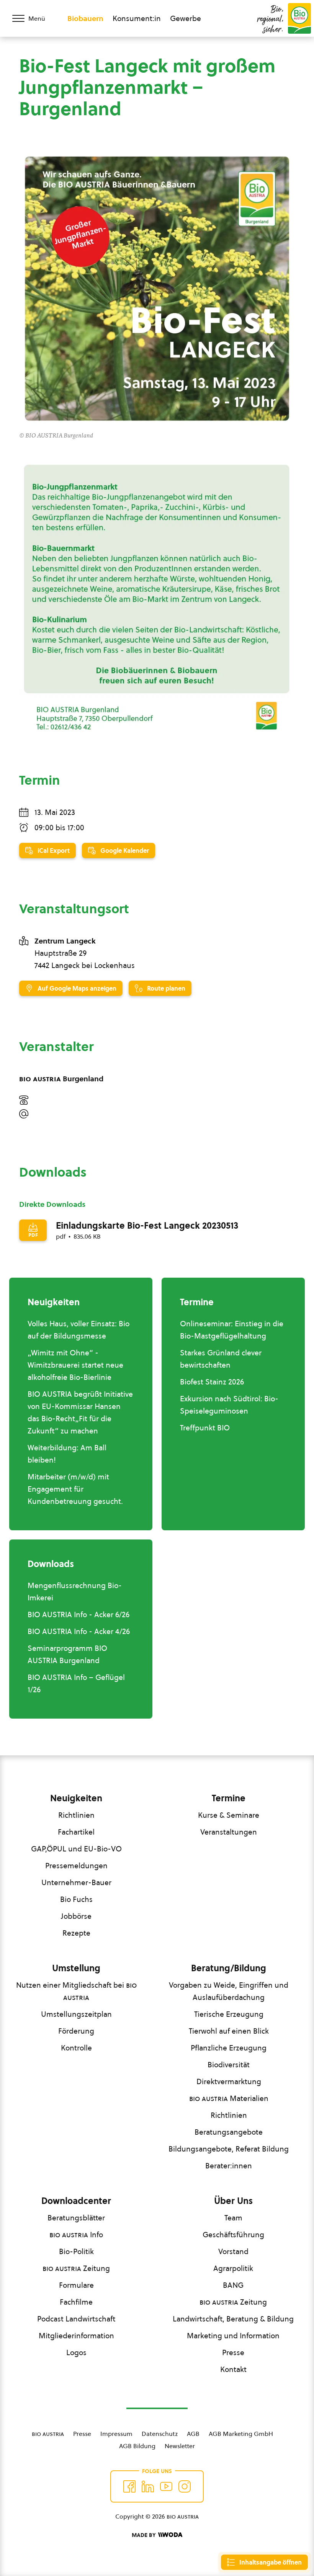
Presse (233, 2352)
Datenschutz (160, 2434)
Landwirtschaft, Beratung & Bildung (233, 2319)
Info (76, 2235)
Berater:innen (229, 2166)
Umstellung (76, 1968)
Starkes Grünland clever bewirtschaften (221, 1359)
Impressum (116, 2434)
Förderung (76, 2031)
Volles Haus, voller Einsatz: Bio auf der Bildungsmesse (78, 1330)
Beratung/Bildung (229, 1968)
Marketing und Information (233, 2336)
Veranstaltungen (229, 1832)
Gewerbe (186, 18)
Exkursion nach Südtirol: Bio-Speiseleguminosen (229, 1405)
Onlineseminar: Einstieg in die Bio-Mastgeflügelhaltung (232, 1330)
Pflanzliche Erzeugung (229, 2048)
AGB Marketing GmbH (241, 2434)
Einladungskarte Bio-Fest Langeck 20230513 (147, 1226)
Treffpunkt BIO (205, 1428)
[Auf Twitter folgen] (148, 2486)
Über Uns (233, 2201)
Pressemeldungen (76, 1866)
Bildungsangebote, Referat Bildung (229, 2149)
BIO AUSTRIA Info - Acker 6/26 (78, 1614)
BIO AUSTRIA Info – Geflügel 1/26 (76, 1683)
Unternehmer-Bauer (76, 1882)
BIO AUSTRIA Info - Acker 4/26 (79, 1631)
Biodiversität (229, 2065)
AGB (193, 2434)
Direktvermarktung (229, 2081)
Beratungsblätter (76, 2218)
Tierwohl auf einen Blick (229, 2031)
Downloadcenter (76, 2201)
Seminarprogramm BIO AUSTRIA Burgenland (67, 1654)
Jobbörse (76, 1916)
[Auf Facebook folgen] (129, 2486)
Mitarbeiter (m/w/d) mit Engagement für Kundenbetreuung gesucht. (75, 1489)
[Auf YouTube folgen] (166, 2486)
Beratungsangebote (229, 2132)
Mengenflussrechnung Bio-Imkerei (75, 1592)
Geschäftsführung (233, 2235)
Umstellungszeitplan (76, 2014)
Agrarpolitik (233, 2268)
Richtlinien (76, 1815)
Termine (229, 1798)
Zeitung (76, 2268)
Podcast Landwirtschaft (76, 2319)
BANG (233, 2285)
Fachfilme (76, 2302)
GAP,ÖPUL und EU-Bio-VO (76, 1849)
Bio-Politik (76, 2251)
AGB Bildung (137, 2446)
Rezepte (76, 1933)
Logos (76, 2352)
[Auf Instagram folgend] (185, 2486)
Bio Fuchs (76, 1899)
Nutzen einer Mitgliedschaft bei (76, 1991)
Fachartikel (76, 1832)
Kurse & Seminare (229, 1815)
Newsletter (180, 2446)
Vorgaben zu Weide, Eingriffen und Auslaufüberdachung (229, 1991)
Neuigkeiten (76, 1798)
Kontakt (233, 2369)
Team (233, 2218)
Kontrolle (76, 2048)
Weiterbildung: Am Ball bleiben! (67, 1454)
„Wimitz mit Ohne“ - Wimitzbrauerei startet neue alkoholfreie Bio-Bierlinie (75, 1365)
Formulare (76, 2285)
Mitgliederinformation (76, 2336)
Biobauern (85, 18)
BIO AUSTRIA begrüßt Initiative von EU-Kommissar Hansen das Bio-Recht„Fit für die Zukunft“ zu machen (80, 1412)
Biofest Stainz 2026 (212, 1382)
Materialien (229, 2098)
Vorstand (233, 2251)
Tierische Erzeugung (229, 2014)
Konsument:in (137, 18)
